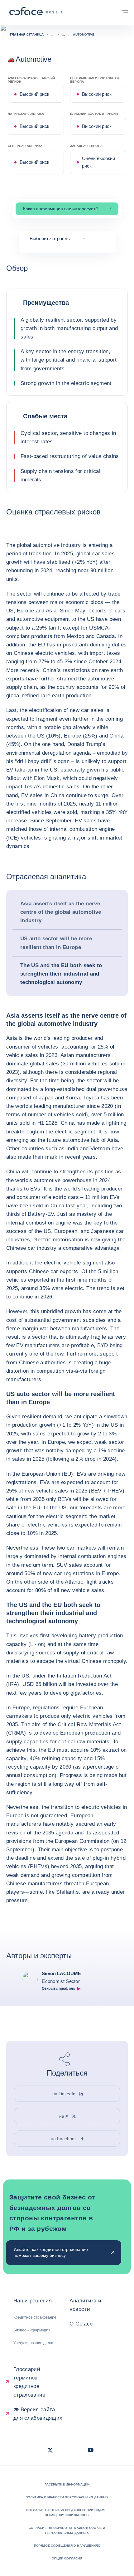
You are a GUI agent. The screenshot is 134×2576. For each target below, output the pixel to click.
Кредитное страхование (35, 2317)
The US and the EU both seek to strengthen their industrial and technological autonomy (61, 974)
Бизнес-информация (32, 2330)
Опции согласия (67, 2558)
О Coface (81, 2324)
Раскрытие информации (67, 2484)
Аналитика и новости (85, 2305)
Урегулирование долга (33, 2343)
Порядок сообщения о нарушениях (67, 2546)
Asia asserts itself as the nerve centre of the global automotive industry (61, 912)
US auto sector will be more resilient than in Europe (56, 943)
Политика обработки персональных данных (67, 2497)
